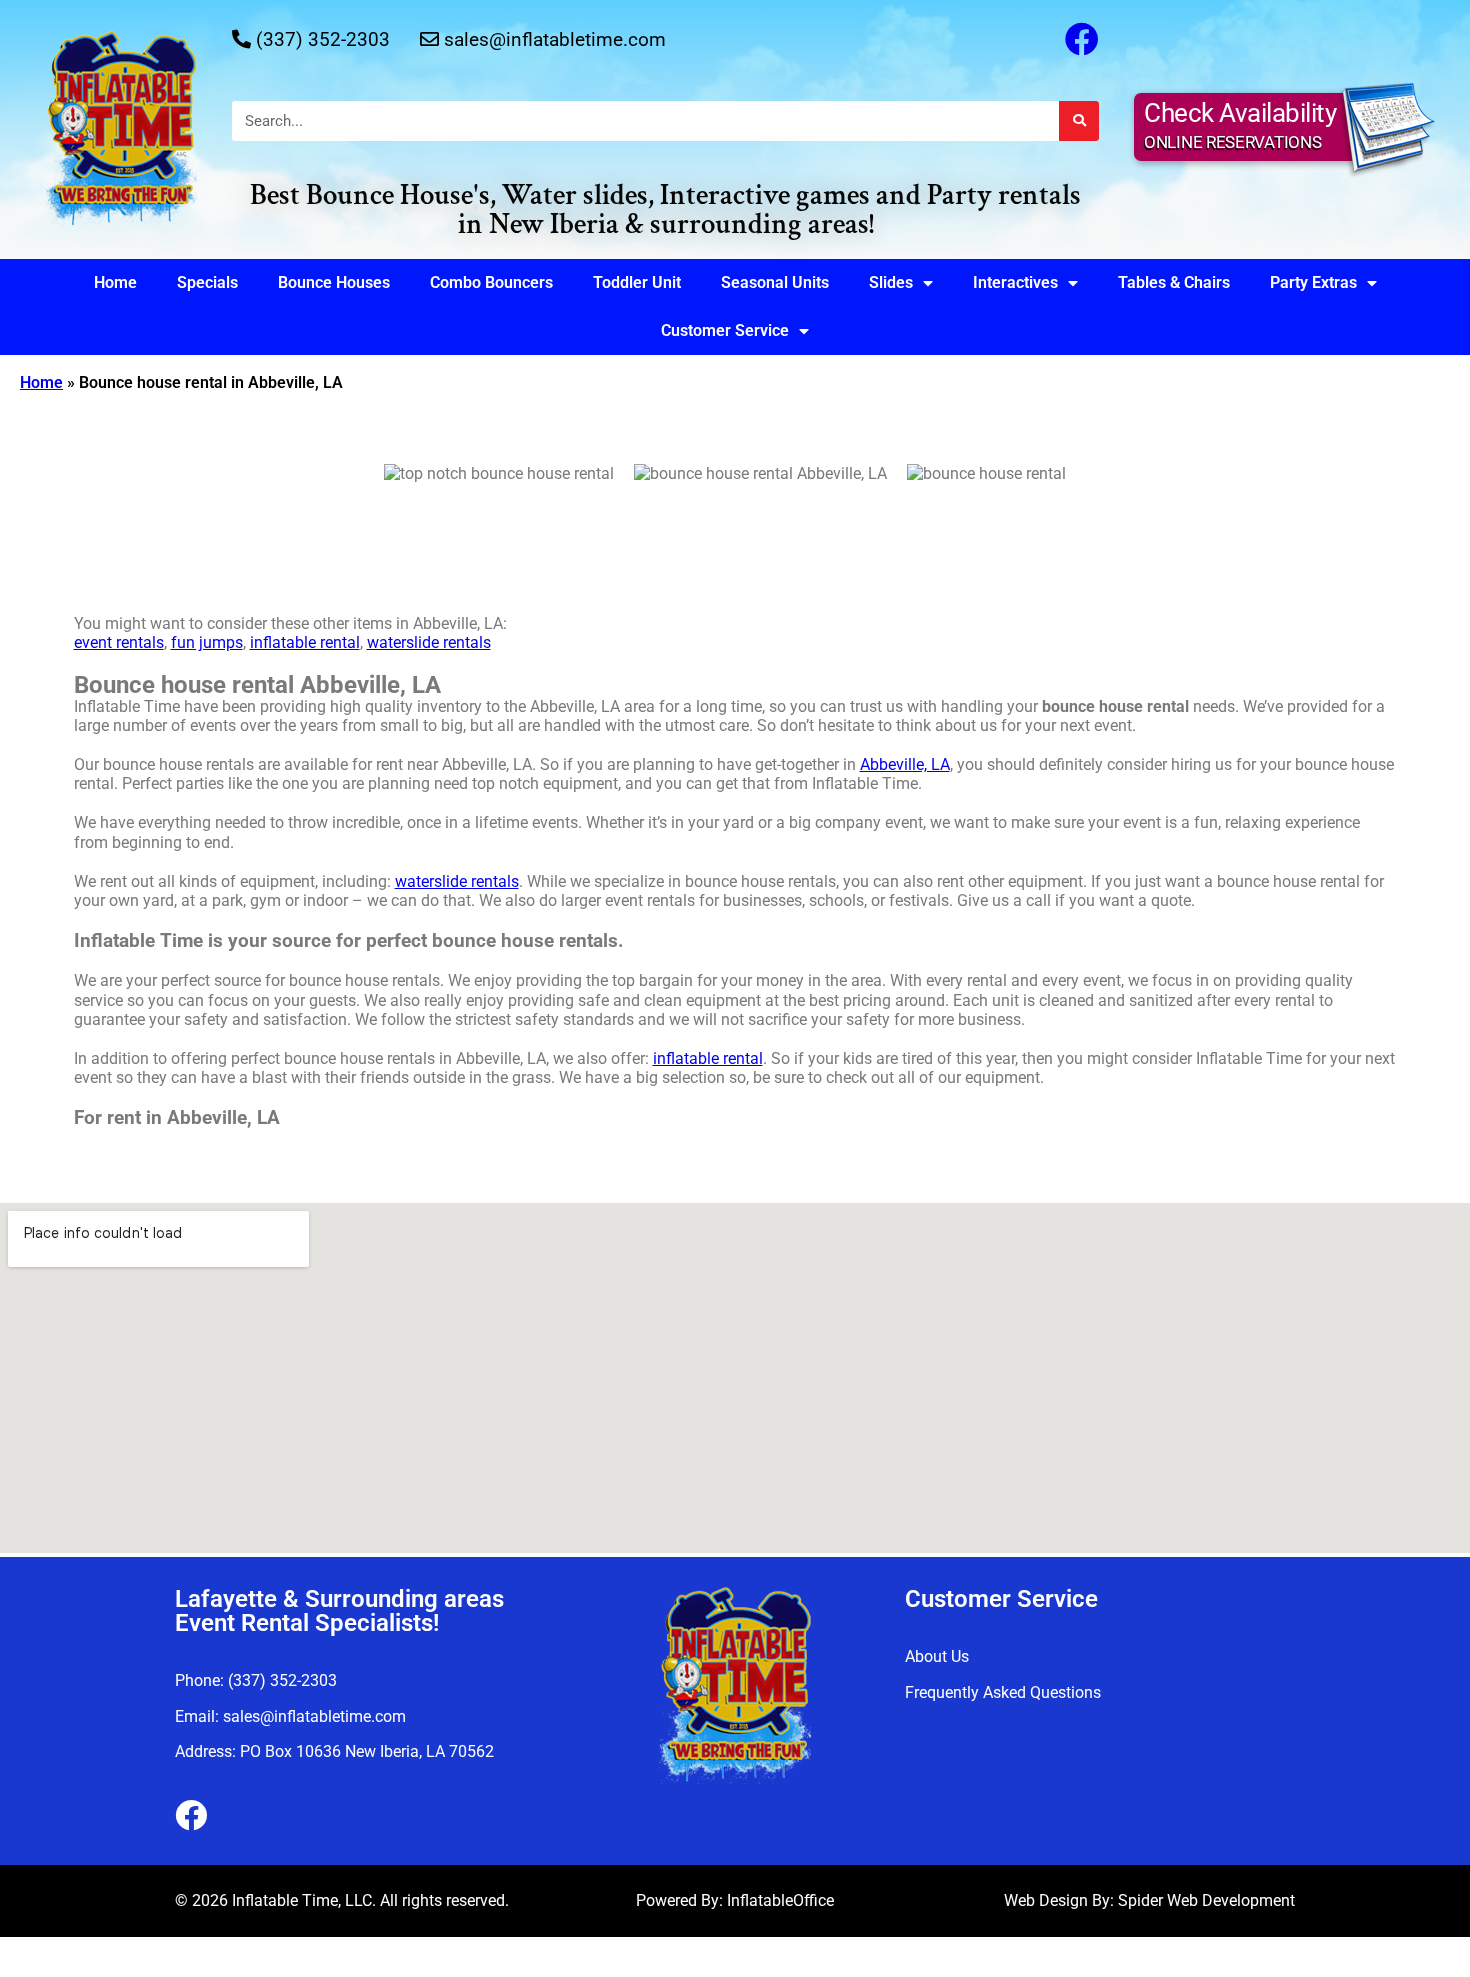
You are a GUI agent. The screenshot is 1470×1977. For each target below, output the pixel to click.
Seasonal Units (775, 282)
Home (115, 282)
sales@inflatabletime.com (555, 39)
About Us (937, 1656)
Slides (891, 282)
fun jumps (207, 642)
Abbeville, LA (905, 764)
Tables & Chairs (1174, 282)
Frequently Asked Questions (1003, 1692)
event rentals (119, 642)
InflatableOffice (780, 1900)
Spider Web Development (1206, 1900)
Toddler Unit (637, 282)
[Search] (1079, 121)
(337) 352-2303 (323, 39)
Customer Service (725, 330)
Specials (207, 282)
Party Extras (1313, 282)
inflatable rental (305, 642)
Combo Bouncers (491, 282)
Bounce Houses (334, 282)
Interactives (1015, 282)
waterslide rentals (429, 642)
